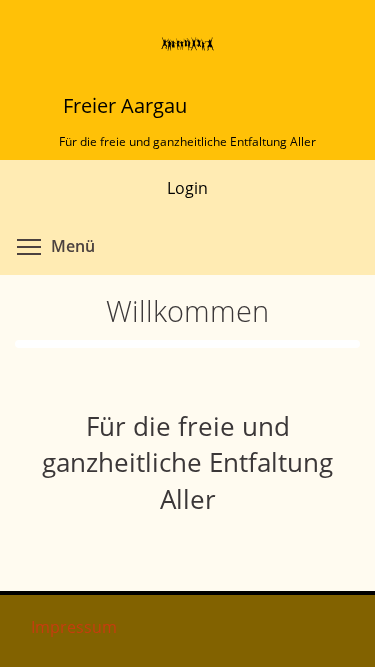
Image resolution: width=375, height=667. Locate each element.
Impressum (74, 627)
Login (187, 188)
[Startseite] (188, 38)
